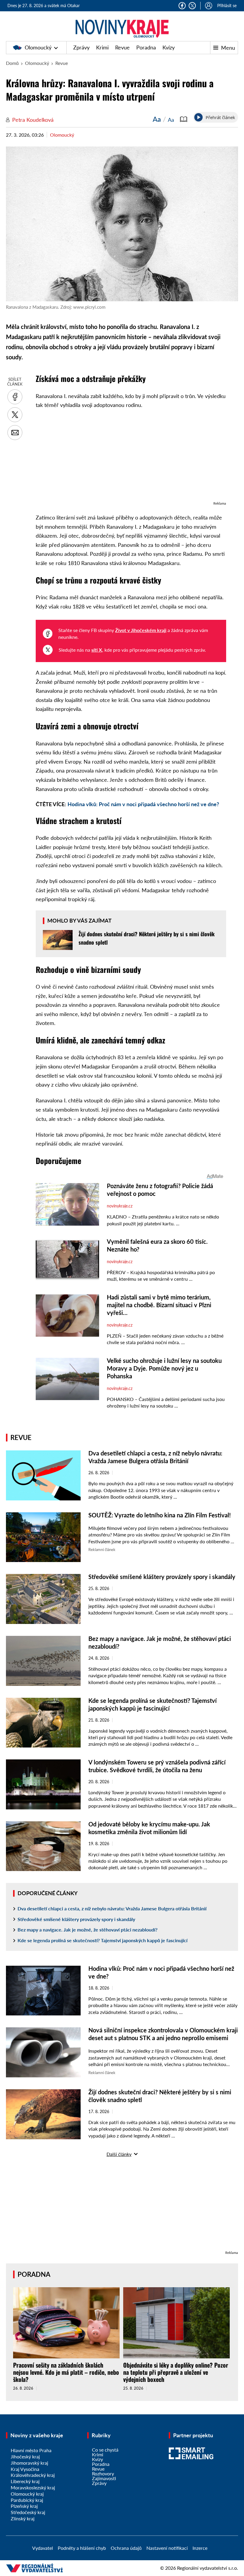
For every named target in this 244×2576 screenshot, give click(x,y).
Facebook (182, 6)
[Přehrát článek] (198, 117)
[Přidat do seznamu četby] (184, 119)
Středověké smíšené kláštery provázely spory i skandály (162, 1577)
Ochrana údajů (126, 2548)
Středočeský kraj (28, 2512)
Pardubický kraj (27, 2500)
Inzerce (200, 2548)
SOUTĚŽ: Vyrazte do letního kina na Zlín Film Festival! (160, 1515)
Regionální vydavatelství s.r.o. (208, 2568)
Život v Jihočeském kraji (141, 630)
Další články (119, 2154)
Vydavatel (43, 2548)
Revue (122, 47)
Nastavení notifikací (167, 2548)
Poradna (146, 47)
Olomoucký (38, 47)
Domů (12, 63)
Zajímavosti (104, 2478)
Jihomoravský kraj (29, 2463)
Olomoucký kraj (27, 2494)
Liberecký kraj (25, 2481)
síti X (97, 650)
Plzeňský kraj (24, 2506)
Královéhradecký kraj (33, 2475)
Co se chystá (105, 2450)
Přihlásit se (227, 6)
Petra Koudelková (33, 120)
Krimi (102, 47)
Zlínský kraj (23, 2518)
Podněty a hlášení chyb (82, 2548)
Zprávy (81, 47)
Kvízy (169, 47)
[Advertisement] (131, 458)
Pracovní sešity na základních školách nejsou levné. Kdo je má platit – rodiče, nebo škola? (66, 2372)
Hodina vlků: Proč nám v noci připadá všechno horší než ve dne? (143, 804)
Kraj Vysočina (25, 2469)
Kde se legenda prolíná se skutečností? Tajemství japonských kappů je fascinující (103, 1940)
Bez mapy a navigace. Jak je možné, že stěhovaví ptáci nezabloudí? (87, 1930)
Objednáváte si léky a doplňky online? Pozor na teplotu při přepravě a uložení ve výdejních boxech (176, 2372)
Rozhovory (103, 2473)
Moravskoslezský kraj (33, 2487)
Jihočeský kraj (25, 2456)
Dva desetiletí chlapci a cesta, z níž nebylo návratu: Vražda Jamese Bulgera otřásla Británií (112, 1908)
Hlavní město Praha (31, 2450)
